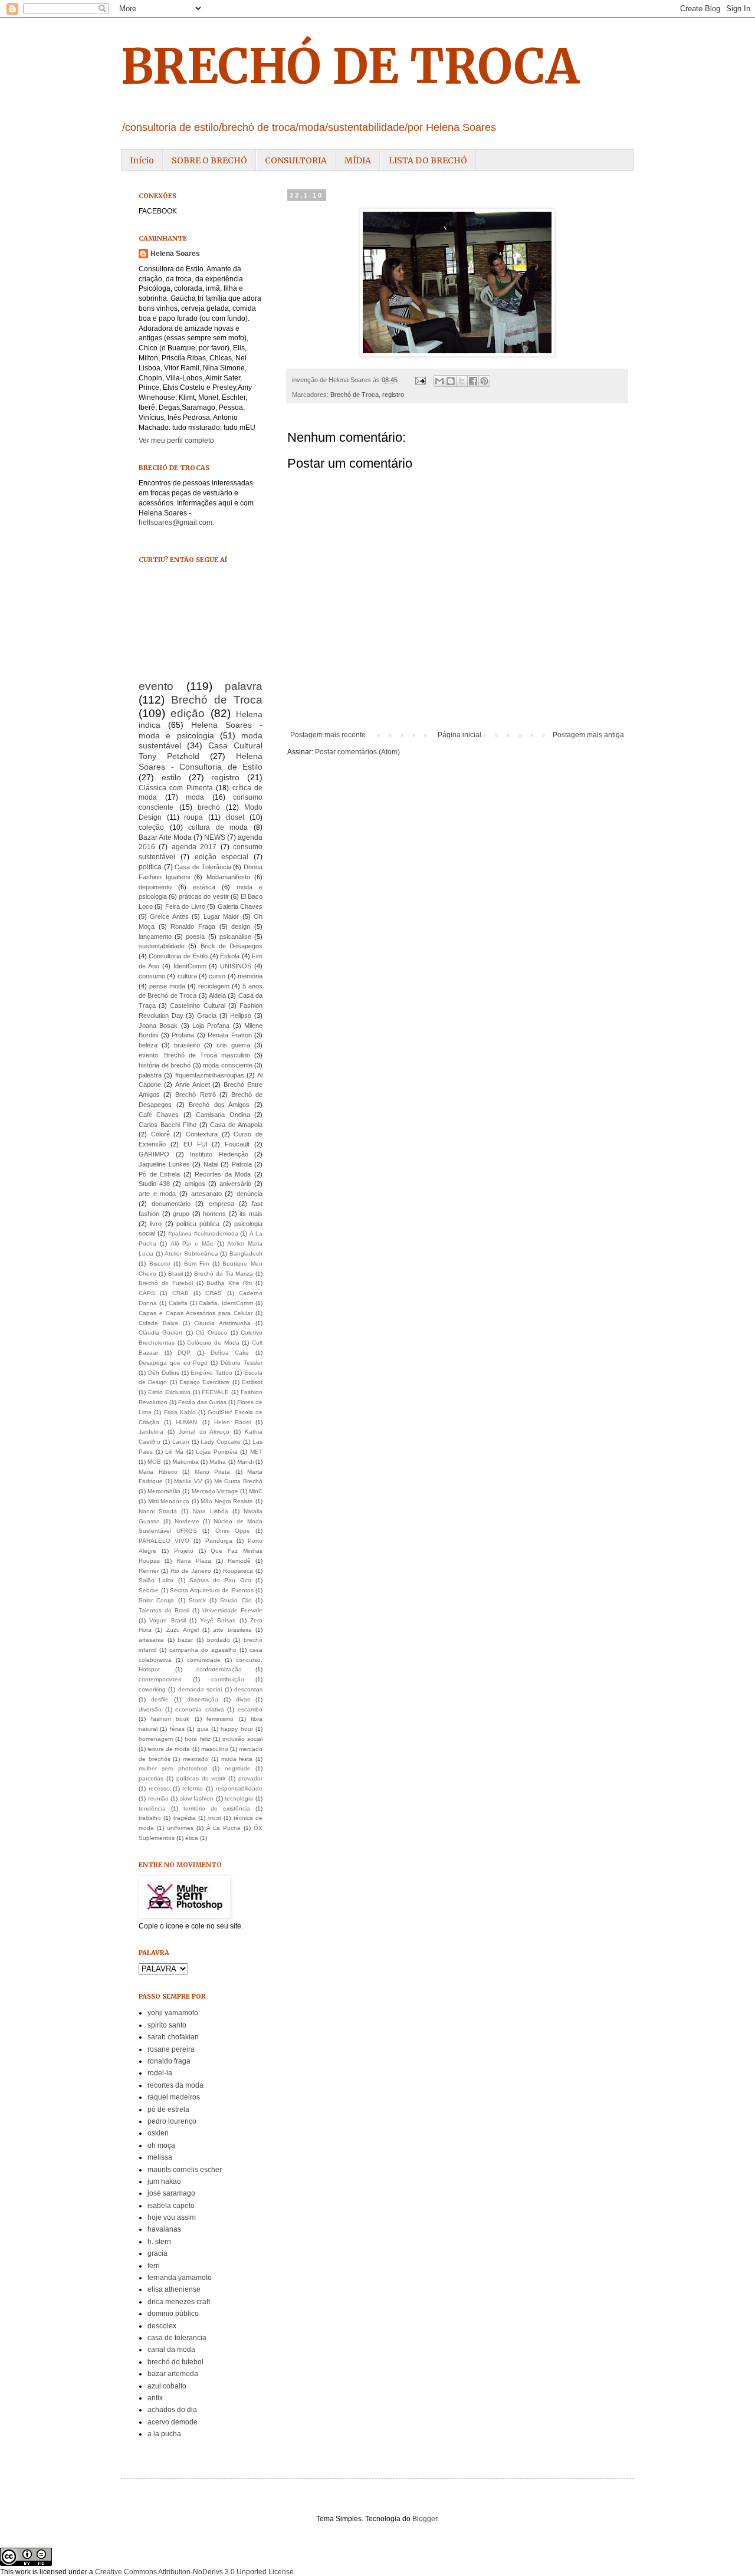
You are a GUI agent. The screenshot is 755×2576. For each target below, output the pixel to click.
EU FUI (196, 1144)
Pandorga (219, 1541)
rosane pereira (171, 2049)
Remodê (239, 1561)
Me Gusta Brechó (238, 1481)
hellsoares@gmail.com (175, 523)
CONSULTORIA (296, 160)
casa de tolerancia (177, 2338)
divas (243, 1699)
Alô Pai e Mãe (192, 1243)
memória (250, 976)
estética (204, 887)
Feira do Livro (185, 906)
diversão (150, 1709)
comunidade (204, 1660)
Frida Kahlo (180, 1412)
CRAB (180, 1293)
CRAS (214, 1293)
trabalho (150, 1818)
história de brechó (165, 1065)
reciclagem (214, 986)
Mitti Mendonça (169, 1501)
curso (217, 976)
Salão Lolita (156, 1580)
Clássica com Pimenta (176, 788)
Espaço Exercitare (204, 1382)
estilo (171, 777)
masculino (215, 1749)
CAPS (147, 1293)
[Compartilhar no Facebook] (473, 381)
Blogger (425, 2519)
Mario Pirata (213, 1472)
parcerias (151, 1778)
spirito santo (167, 2025)
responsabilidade (239, 1788)
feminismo (220, 1719)
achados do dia (172, 2410)
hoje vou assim (172, 2217)
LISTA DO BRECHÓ (428, 160)
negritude (238, 1768)
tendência (152, 1808)
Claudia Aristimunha (222, 1323)
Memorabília (164, 1491)
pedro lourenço (172, 2121)
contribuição (228, 1679)
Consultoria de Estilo (178, 956)
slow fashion (197, 1798)
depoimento (155, 887)
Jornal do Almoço (204, 1432)
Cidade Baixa (158, 1323)
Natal (211, 1164)
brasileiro (187, 1045)
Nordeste (187, 1521)
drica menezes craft (179, 2302)
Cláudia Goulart (160, 1333)
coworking (152, 1689)
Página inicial (459, 735)
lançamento (155, 937)
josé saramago (171, 2193)
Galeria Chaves (240, 906)
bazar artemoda (173, 2374)
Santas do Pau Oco (220, 1580)
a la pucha (164, 2434)
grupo (181, 1214)
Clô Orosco (211, 1333)
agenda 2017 (194, 847)
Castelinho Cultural (197, 1006)
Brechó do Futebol (166, 1283)
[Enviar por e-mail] (439, 381)
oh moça (161, 2145)
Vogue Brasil (167, 1620)
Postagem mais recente (328, 735)
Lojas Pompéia (217, 1452)
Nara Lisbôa (211, 1511)
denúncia (250, 1194)
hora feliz (197, 1739)
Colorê (160, 1134)
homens (214, 1214)
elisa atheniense (174, 2289)
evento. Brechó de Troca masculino (194, 1055)
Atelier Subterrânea (191, 1253)
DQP (184, 1353)
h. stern (159, 2242)
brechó (209, 807)
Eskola (230, 956)
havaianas (164, 2229)
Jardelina (151, 1432)
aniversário (235, 1184)
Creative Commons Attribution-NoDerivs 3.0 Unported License (194, 2572)
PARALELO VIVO (164, 1541)
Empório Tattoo (211, 1373)
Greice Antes (169, 916)
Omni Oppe (233, 1531)
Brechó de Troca (354, 395)
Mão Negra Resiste (227, 1501)
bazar (185, 1640)
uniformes (180, 1828)
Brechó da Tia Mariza (224, 1274)
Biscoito (160, 1264)
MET (256, 1452)
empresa (221, 1204)
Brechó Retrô (195, 1095)
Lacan (181, 1442)
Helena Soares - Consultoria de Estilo (201, 761)
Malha (218, 1462)
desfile (160, 1699)
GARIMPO (154, 1154)
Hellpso (241, 1016)
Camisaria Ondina (223, 1115)
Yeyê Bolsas (218, 1620)
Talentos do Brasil (164, 1610)
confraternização (219, 1669)
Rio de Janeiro (191, 1571)
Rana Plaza (194, 1561)
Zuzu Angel (183, 1630)
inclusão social (242, 1739)
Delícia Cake (230, 1353)
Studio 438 (154, 1184)
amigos (195, 1184)
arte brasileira (232, 1630)
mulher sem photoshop (173, 1768)
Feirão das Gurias (202, 1402)
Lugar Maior (221, 916)
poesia (195, 937)
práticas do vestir (203, 896)
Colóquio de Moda (213, 1343)
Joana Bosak (158, 1026)
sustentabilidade (162, 946)
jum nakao (164, 2181)
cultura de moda (218, 827)
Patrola (242, 1164)
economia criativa (200, 1709)
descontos (248, 1689)
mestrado (196, 1759)
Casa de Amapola (236, 1125)
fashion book (170, 1719)
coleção (151, 827)
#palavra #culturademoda (203, 1233)
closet (235, 817)
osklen (158, 2133)
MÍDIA (358, 160)
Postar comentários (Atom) (357, 752)
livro (156, 1224)
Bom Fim (197, 1264)
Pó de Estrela (159, 1174)
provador (250, 1778)
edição (188, 713)
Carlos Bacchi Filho (168, 1125)
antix (155, 2398)
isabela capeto (171, 2206)
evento (156, 686)
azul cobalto (167, 2386)
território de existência (217, 1808)
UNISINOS (236, 966)
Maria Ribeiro (158, 1472)
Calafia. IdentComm (226, 1303)
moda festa (237, 1759)
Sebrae (149, 1590)
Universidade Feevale (232, 1610)
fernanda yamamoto (180, 2278)
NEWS (215, 837)
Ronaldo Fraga (193, 926)
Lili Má (174, 1452)
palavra (244, 686)
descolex (162, 2326)
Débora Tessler (242, 1363)
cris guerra (233, 1045)
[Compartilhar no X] (462, 381)
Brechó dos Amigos (219, 1105)
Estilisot (252, 1382)
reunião (158, 1798)
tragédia (185, 1818)
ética (192, 1838)
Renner (149, 1571)
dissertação (203, 1699)
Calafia (178, 1303)
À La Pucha (224, 1828)
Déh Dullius (164, 1373)
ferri (154, 2266)
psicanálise (235, 937)
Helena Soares (175, 254)
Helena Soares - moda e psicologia (201, 730)
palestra (150, 1075)
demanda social (200, 1689)
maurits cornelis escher (185, 2170)
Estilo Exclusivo (169, 1392)
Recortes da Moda (223, 1174)
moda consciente (228, 1065)
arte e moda (157, 1194)
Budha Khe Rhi (229, 1283)
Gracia (207, 1016)
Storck (197, 1600)
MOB (154, 1462)
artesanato (206, 1194)
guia (203, 1729)
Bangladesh (246, 1253)
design (241, 926)
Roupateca (238, 1571)
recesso (159, 1788)
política (150, 867)
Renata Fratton (230, 1035)
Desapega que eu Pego (173, 1363)
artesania (151, 1640)
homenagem (156, 1739)
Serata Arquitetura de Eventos (212, 1590)
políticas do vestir (201, 1778)
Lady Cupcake (221, 1442)
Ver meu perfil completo (176, 441)
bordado (219, 1640)
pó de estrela (168, 2110)
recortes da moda (175, 2085)
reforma (193, 1788)
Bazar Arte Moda (165, 837)
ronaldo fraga (169, 2061)
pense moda (167, 986)
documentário (171, 1204)
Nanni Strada (158, 1511)
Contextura (202, 1134)
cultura (187, 976)
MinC (256, 1491)
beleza (148, 1045)
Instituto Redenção (219, 1154)
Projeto (184, 1551)
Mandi (245, 1462)
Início (142, 160)
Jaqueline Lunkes (164, 1164)
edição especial (222, 857)
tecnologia (239, 1798)
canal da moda (171, 2350)
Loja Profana (211, 1026)
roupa (193, 817)
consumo (152, 976)
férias (177, 1729)
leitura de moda (169, 1749)
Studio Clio (236, 1600)
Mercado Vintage (215, 1491)
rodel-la (160, 2073)
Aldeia (217, 995)
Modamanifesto (228, 877)
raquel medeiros (174, 2097)
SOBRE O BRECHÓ (209, 160)
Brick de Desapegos (232, 946)
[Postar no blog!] (451, 381)
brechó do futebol (175, 2362)
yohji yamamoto (173, 2013)
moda (195, 797)
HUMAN (186, 1422)
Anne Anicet (193, 1085)
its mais (251, 1214)
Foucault (237, 1144)
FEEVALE (215, 1392)
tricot (215, 1818)
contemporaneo (160, 1679)
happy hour (237, 1729)
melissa (160, 2157)
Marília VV (188, 1481)
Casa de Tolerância (203, 867)
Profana (183, 1035)
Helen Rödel (232, 1422)
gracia (157, 2253)
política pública (198, 1224)
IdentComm (190, 966)
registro (393, 395)
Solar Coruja (156, 1600)
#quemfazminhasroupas (210, 1075)
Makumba (186, 1462)
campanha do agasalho (203, 1650)
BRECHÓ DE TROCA (350, 66)
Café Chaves (159, 1115)
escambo (250, 1709)
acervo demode (173, 2422)
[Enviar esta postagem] (420, 380)
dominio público (173, 2314)
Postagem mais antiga (588, 735)
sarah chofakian (173, 2037)
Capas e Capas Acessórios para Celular (196, 1313)
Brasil (175, 1274)
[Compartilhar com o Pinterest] (484, 381)
